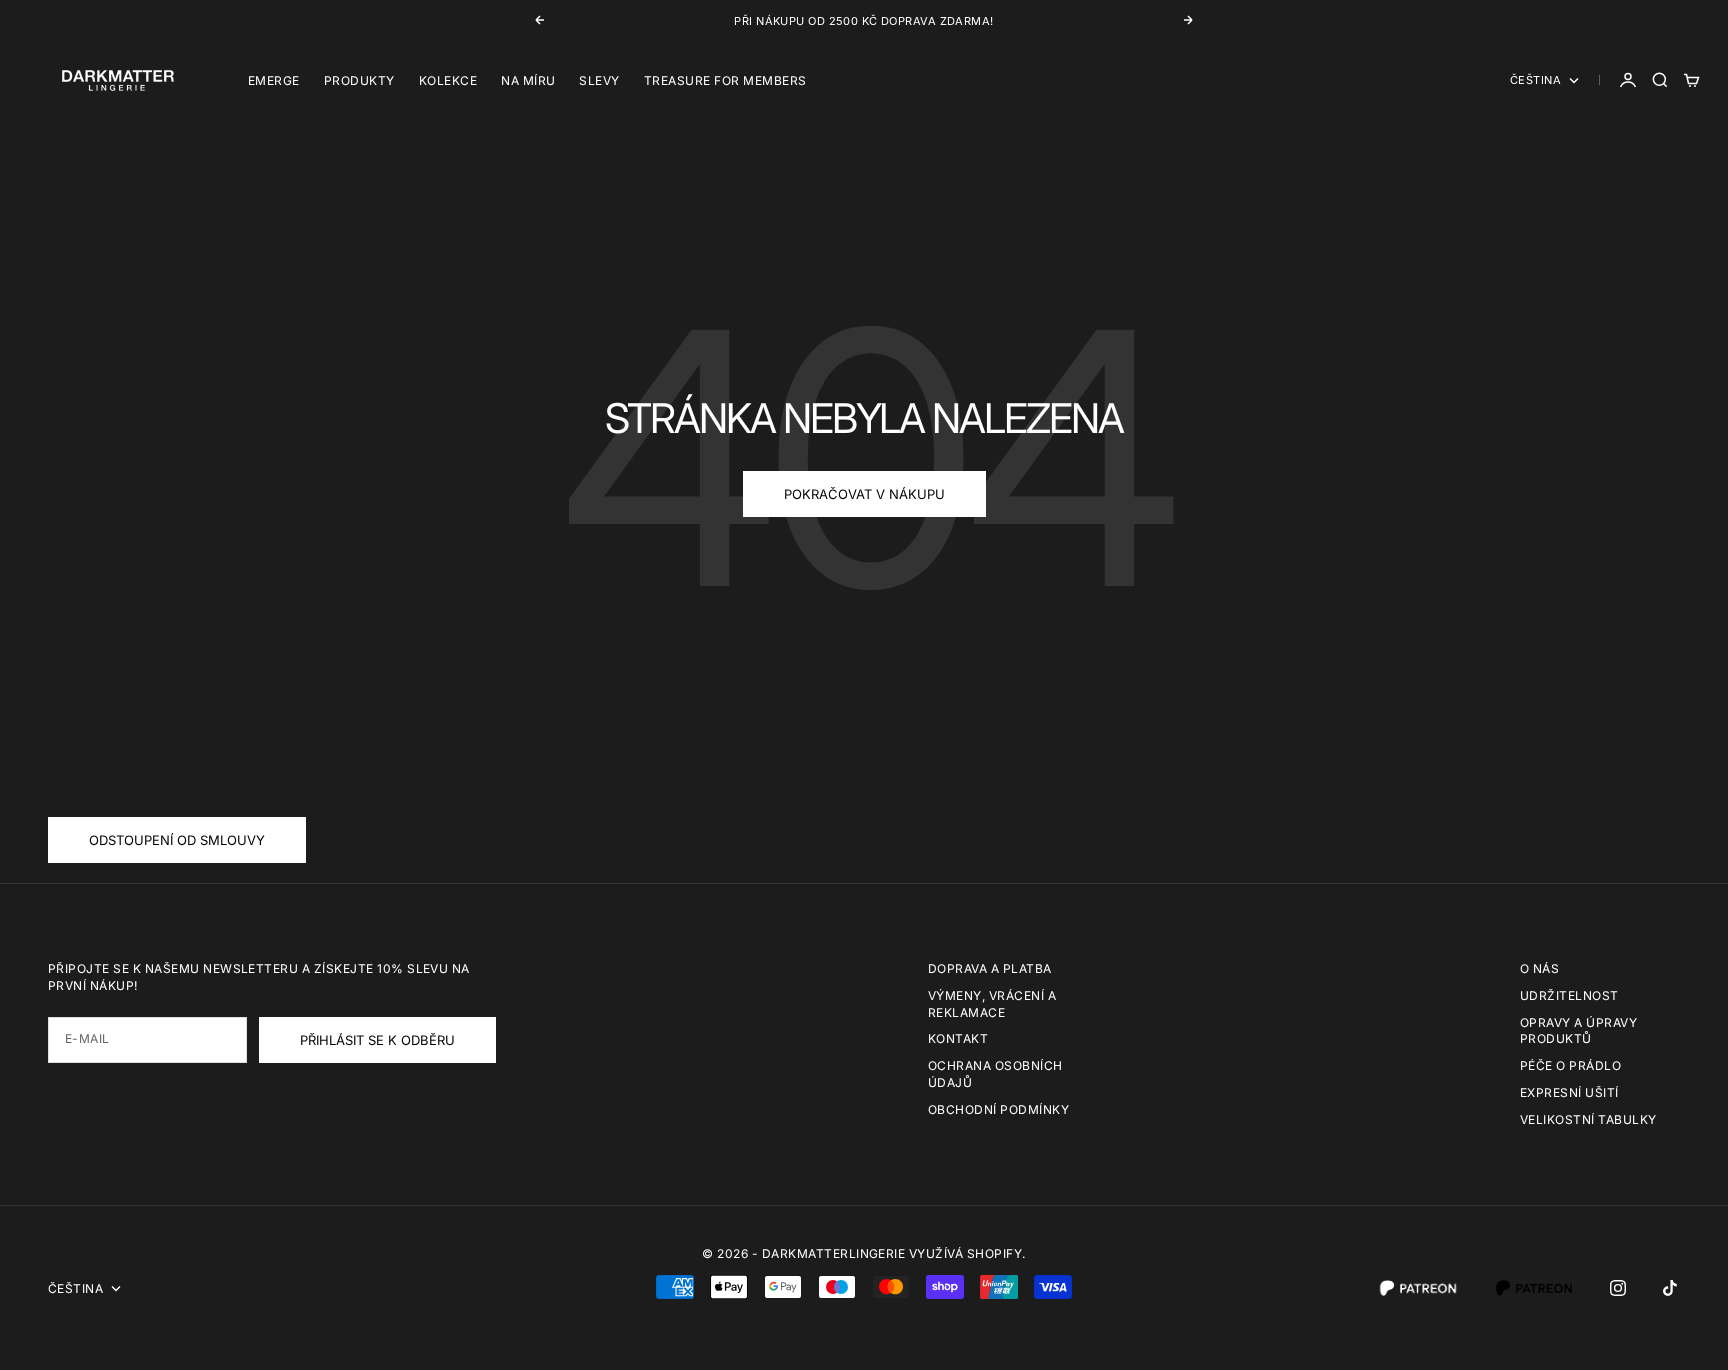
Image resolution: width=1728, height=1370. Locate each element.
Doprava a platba (990, 968)
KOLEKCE (448, 80)
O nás (1539, 968)
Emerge (274, 80)
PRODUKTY (359, 80)
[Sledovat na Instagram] (1618, 1288)
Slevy (599, 80)
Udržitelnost (1569, 995)
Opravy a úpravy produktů (1578, 1031)
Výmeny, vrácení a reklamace (992, 1004)
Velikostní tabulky (1588, 1119)
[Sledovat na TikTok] (1670, 1288)
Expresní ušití (1569, 1092)
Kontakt (958, 1038)
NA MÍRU (528, 80)
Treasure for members (725, 80)
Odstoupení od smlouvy (177, 840)
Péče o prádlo (1570, 1065)
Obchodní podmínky (998, 1109)
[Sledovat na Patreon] (1534, 1288)
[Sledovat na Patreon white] (1418, 1288)
